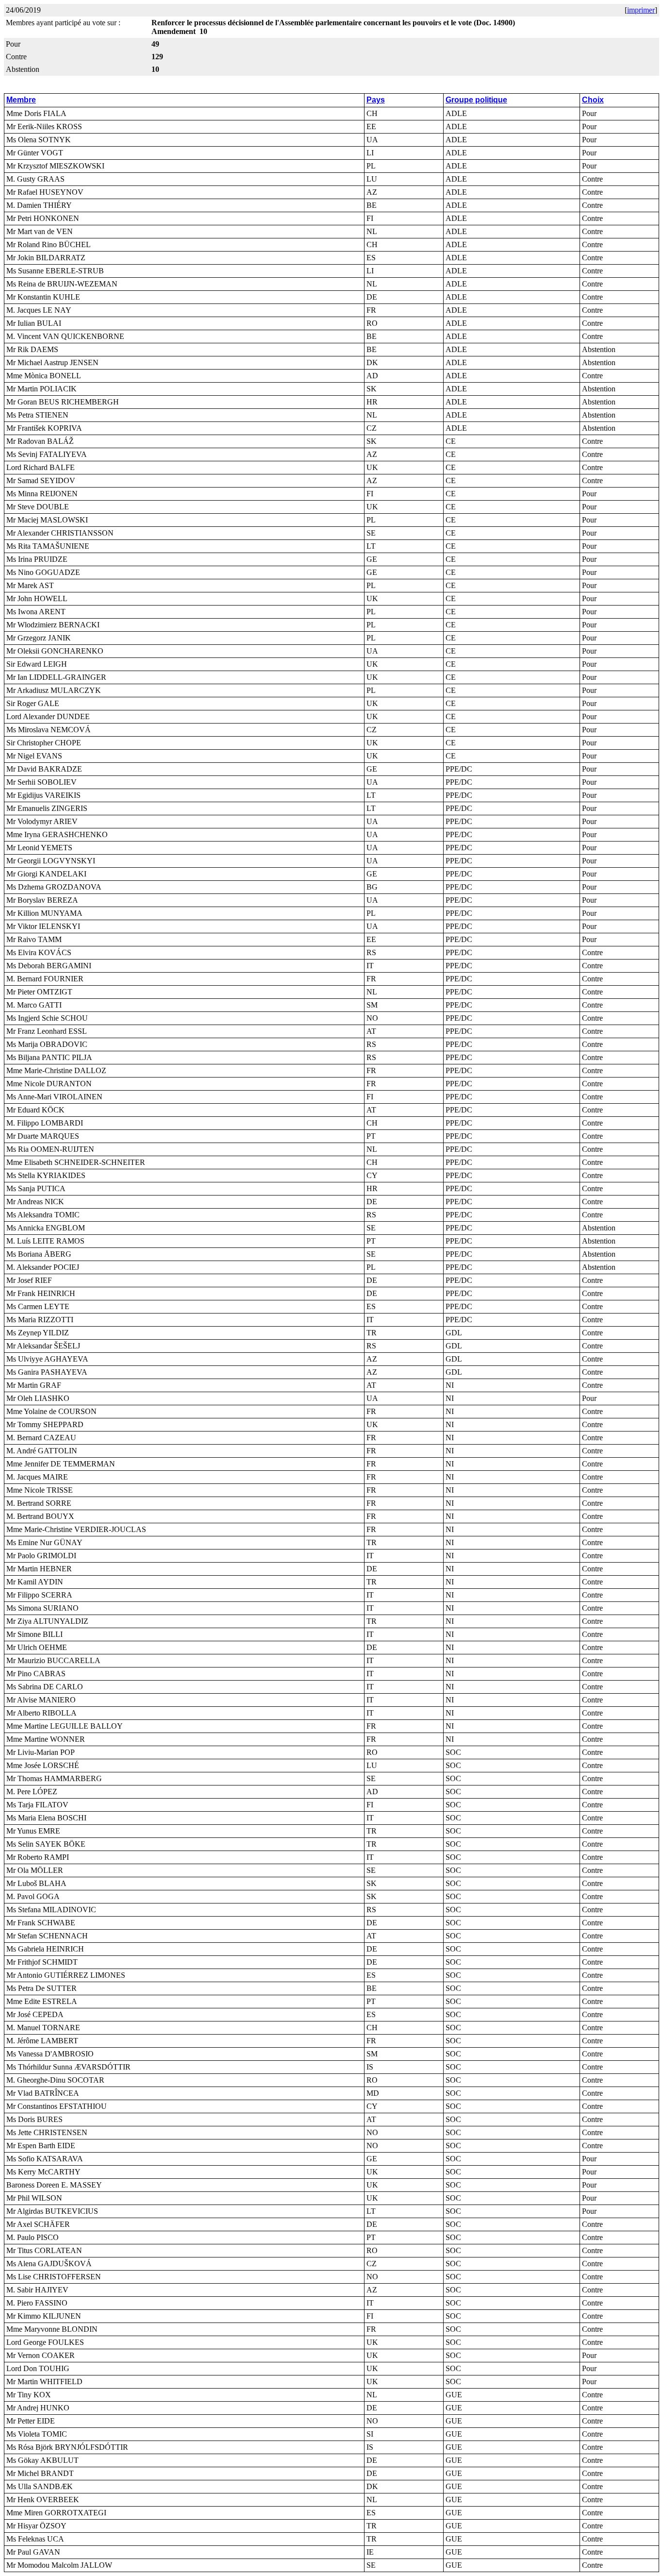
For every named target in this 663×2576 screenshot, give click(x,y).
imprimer (641, 10)
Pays (376, 100)
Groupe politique (476, 100)
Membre (21, 100)
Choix (593, 100)
